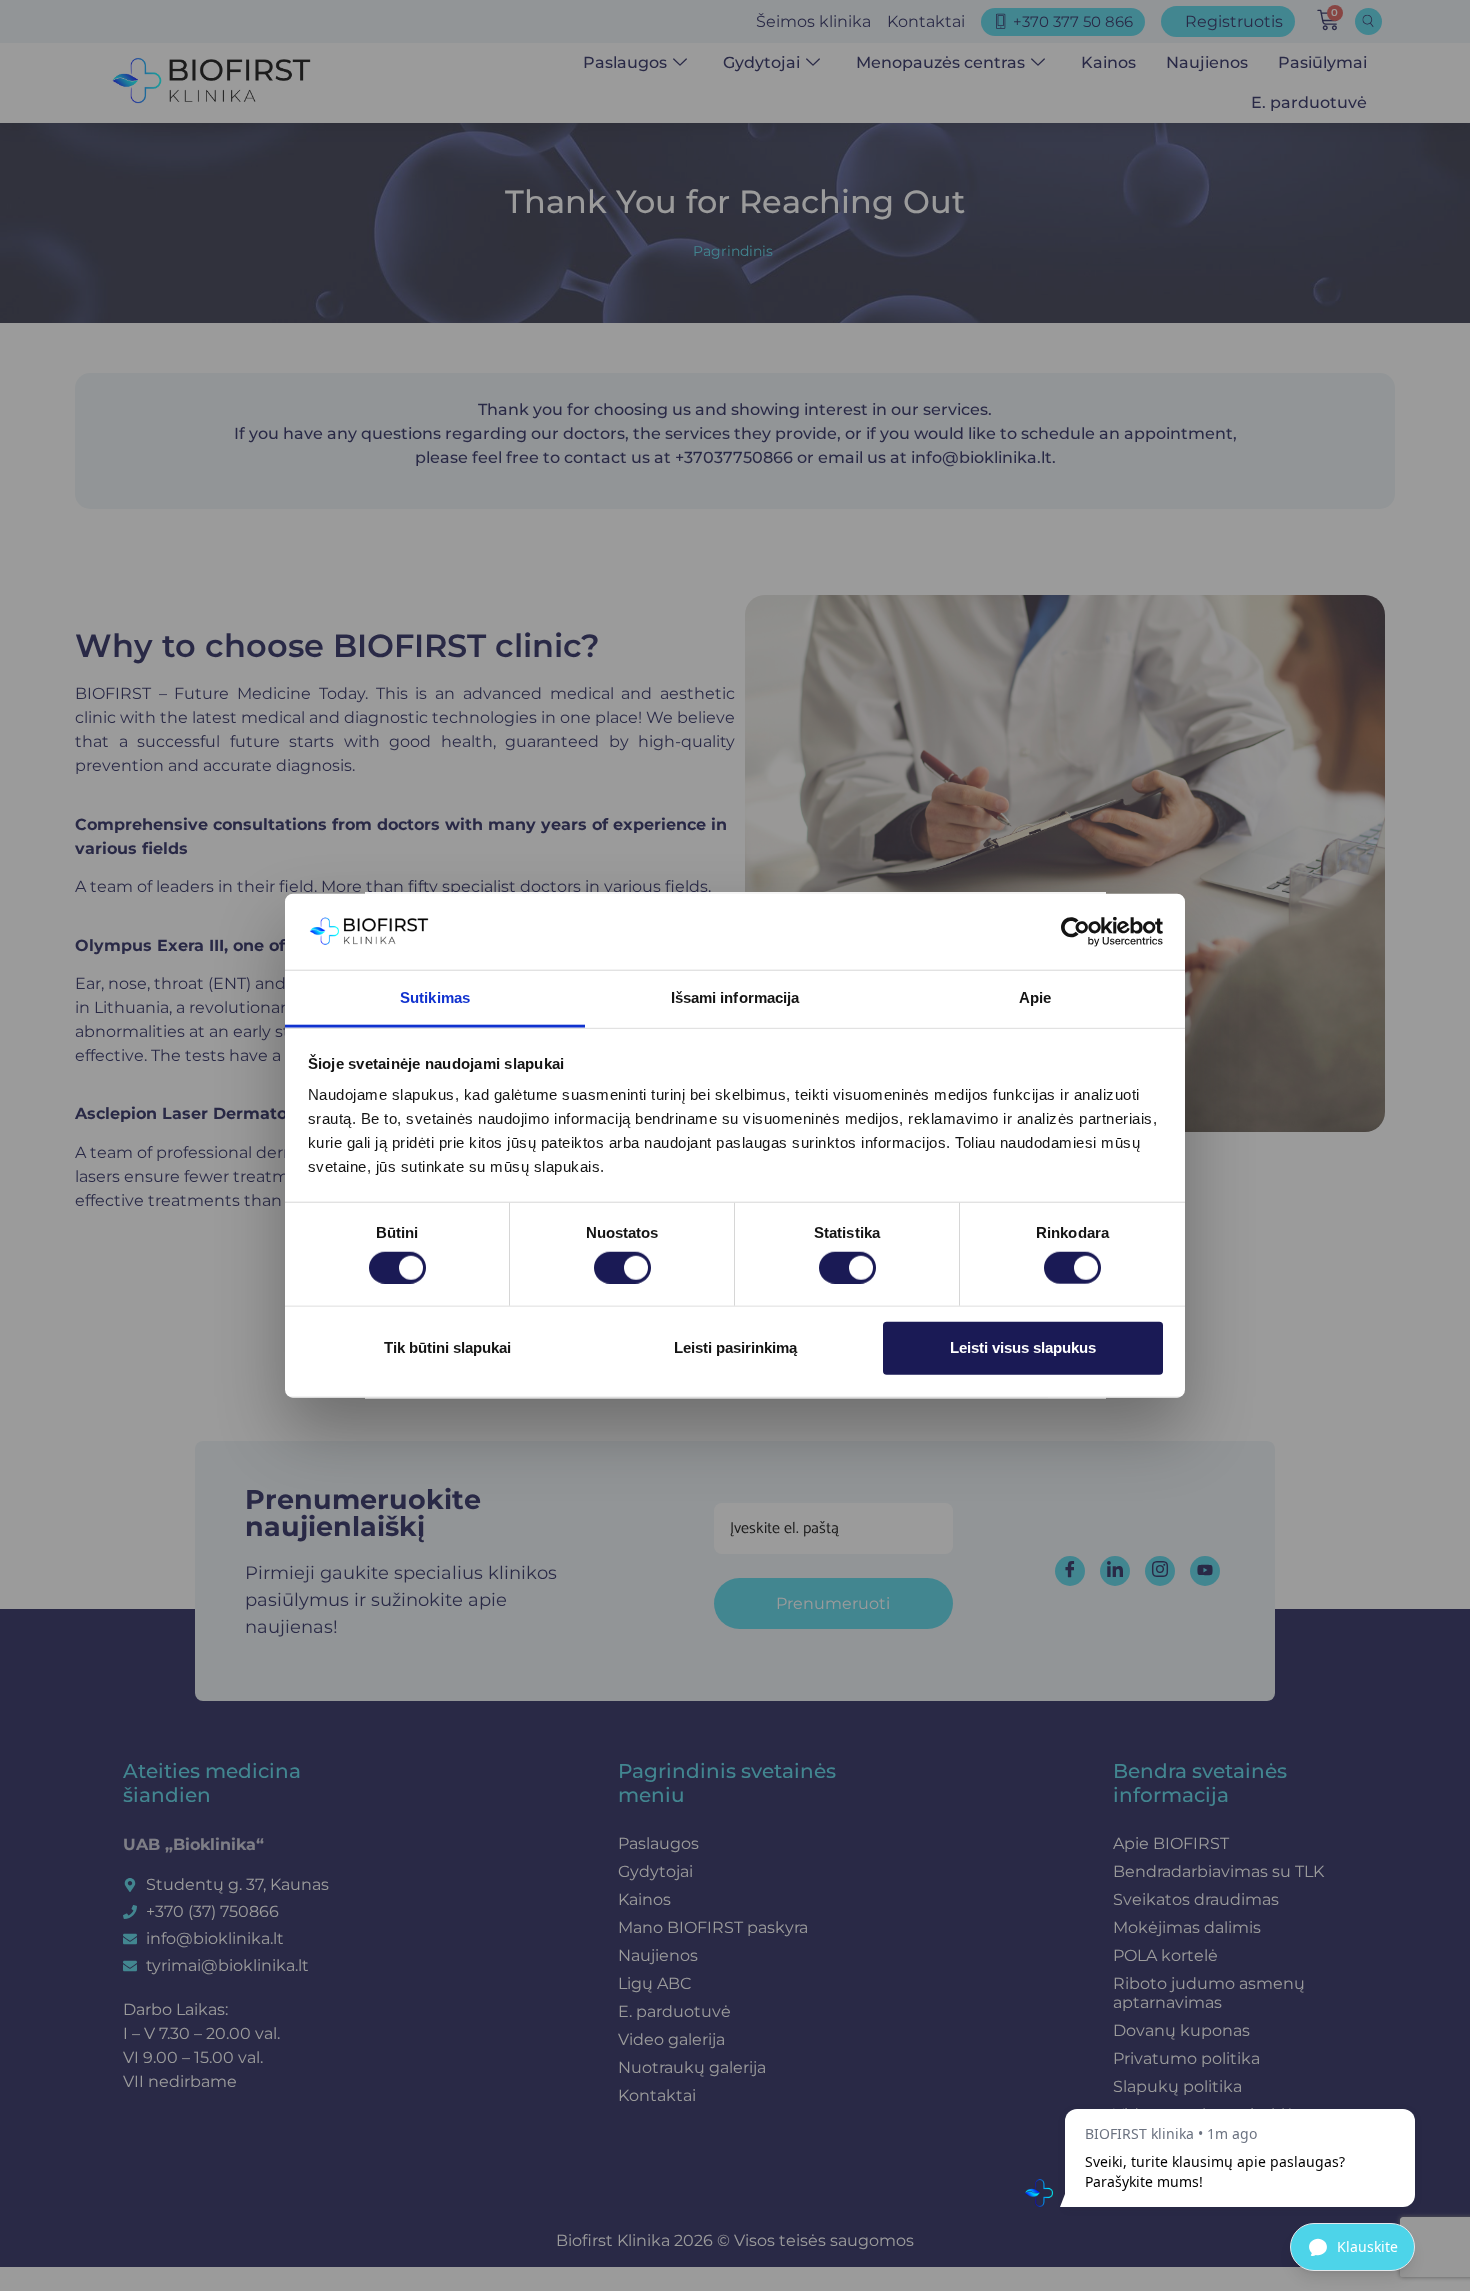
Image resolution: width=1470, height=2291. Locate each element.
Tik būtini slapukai (447, 1347)
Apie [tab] (1035, 997)
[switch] (622, 1267)
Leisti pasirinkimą (735, 1347)
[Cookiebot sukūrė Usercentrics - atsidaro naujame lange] (1075, 932)
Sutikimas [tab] (435, 997)
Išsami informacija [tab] (735, 997)
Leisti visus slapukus (1023, 1347)
